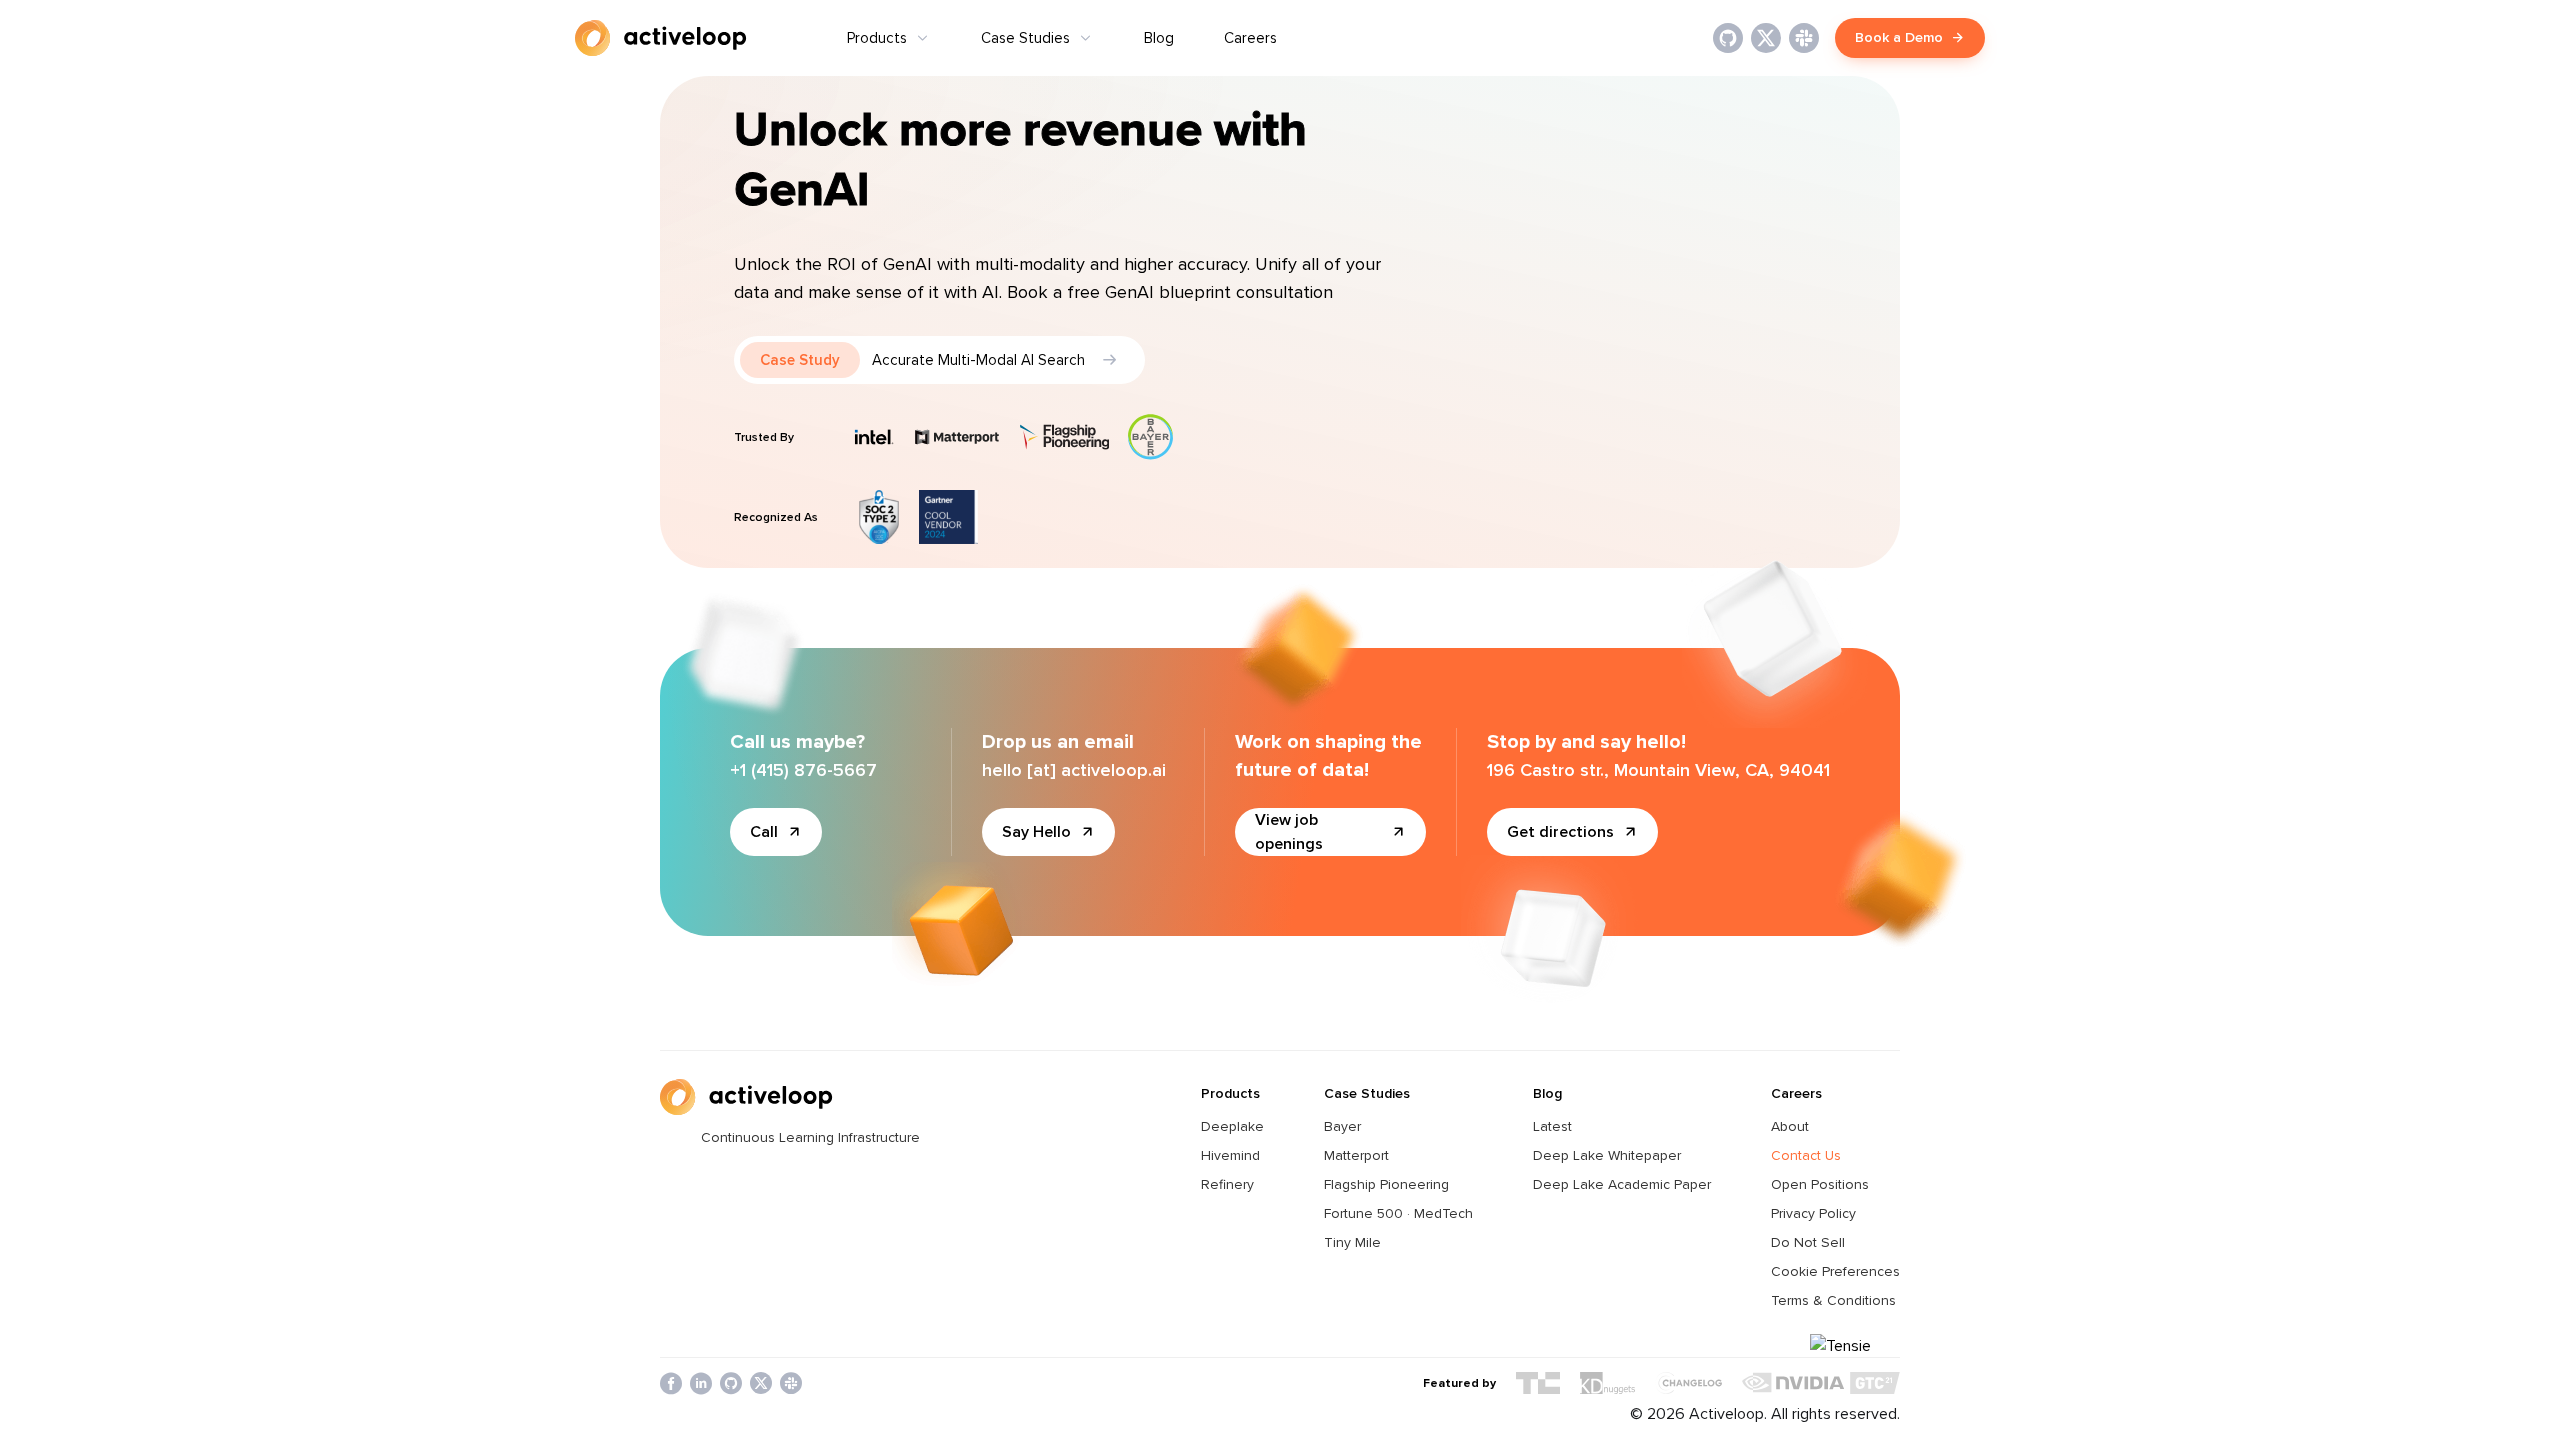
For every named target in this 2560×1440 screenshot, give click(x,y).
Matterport (1356, 1155)
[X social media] (761, 1383)
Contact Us (1806, 1155)
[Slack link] (1804, 38)
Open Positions (1820, 1184)
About (1790, 1126)
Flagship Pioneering (1386, 1184)
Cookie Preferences (1835, 1271)
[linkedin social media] (701, 1383)
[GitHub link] (1728, 38)
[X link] (1766, 38)
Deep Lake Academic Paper (1622, 1184)
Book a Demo (1899, 37)
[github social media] (731, 1383)
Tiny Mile (1352, 1242)
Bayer (1342, 1126)
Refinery (1227, 1184)
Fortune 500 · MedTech (1398, 1213)
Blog (1159, 38)
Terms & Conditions (1833, 1300)
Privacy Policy (1813, 1213)
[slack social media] (791, 1383)
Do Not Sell (1808, 1242)
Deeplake (1232, 1126)
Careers (1250, 38)
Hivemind (1230, 1155)
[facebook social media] (671, 1383)
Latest (1552, 1126)
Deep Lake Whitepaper (1607, 1155)
